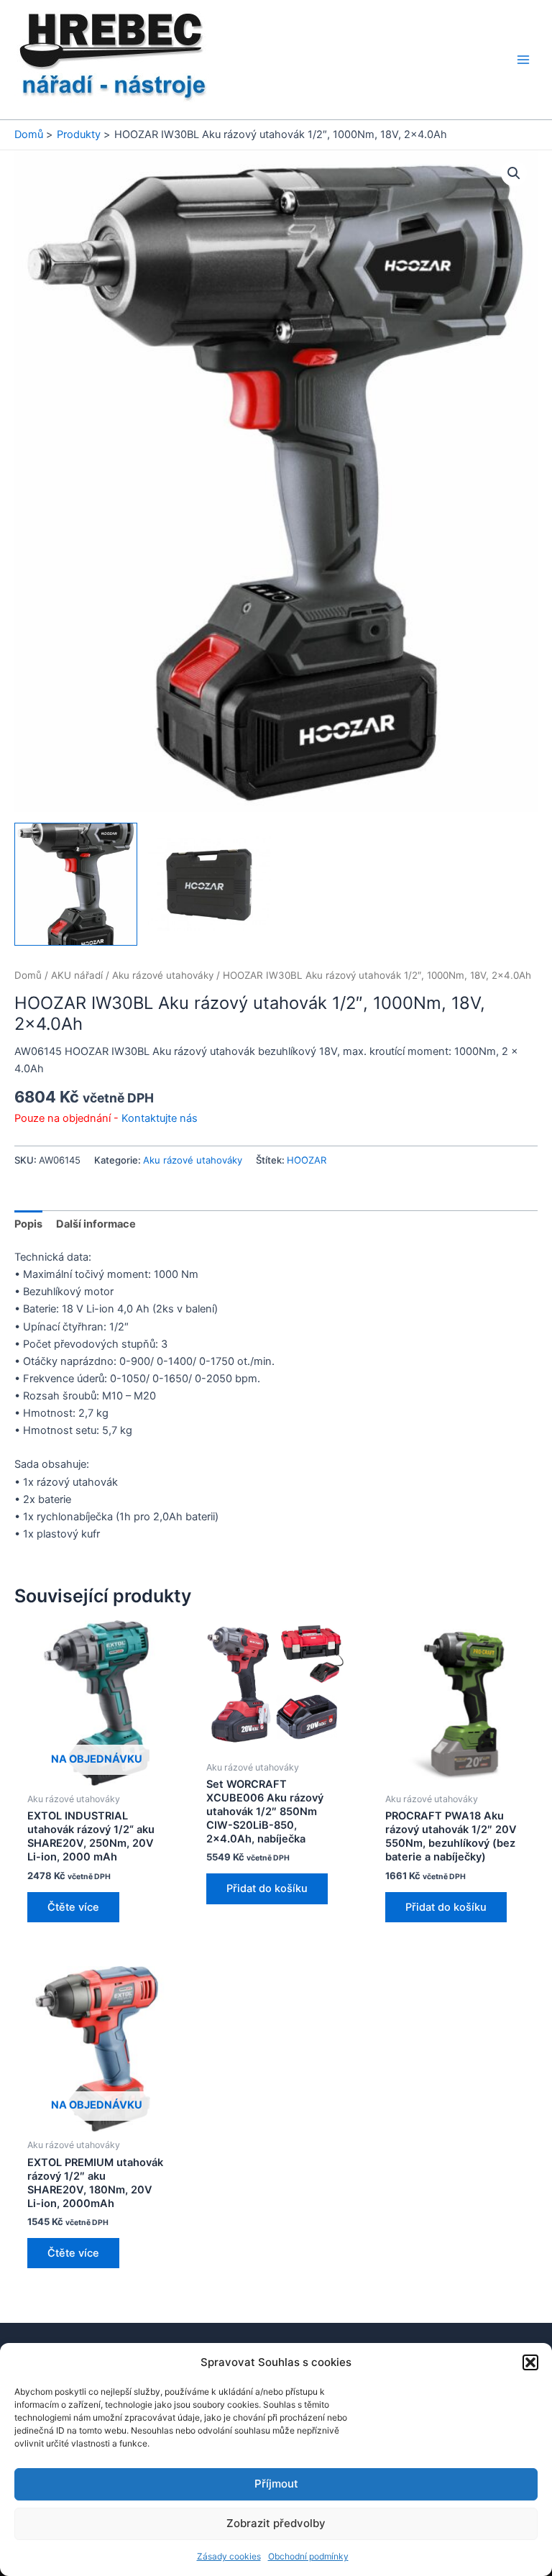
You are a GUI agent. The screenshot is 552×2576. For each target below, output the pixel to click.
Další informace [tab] (96, 1224)
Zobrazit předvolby (276, 2523)
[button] (530, 2362)
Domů (28, 975)
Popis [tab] (28, 1224)
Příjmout (276, 2484)
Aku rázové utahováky (163, 975)
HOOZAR (307, 1160)
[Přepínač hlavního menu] (523, 60)
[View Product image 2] (210, 884)
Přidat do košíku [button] (267, 1888)
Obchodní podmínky (308, 2556)
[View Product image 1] (76, 884)
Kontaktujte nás (160, 1118)
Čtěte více (73, 1907)
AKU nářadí (77, 975)
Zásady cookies (229, 2556)
